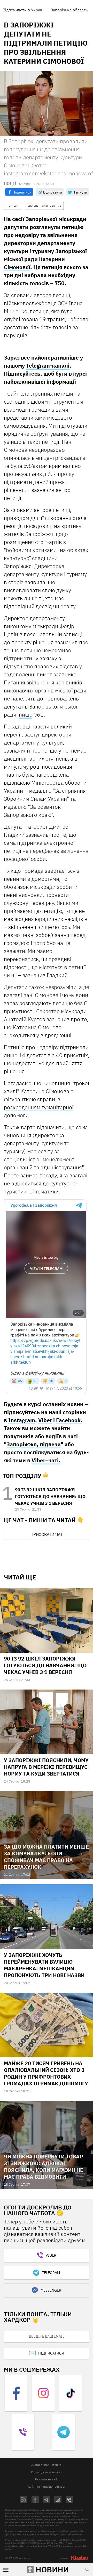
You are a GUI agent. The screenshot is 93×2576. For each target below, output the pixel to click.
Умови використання (46, 2465)
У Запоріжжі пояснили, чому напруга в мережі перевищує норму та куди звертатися (46, 1767)
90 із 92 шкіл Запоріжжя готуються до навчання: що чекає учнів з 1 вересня (50, 1497)
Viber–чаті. (46, 1460)
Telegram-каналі (48, 366)
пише (26, 714)
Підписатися (51, 2353)
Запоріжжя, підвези (34, 1444)
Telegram (51, 2273)
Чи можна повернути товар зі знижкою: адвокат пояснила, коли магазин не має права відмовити (44, 2167)
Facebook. (69, 1420)
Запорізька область (69, 10)
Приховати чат (47, 1534)
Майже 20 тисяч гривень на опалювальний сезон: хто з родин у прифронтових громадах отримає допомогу (46, 2073)
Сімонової (17, 267)
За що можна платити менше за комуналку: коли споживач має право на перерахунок (46, 1857)
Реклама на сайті (47, 2479)
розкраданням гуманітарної (39, 1107)
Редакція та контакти (47, 2472)
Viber (45, 1420)
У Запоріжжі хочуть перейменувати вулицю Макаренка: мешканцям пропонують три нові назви (44, 1965)
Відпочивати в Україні (24, 10)
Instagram (22, 1420)
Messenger (51, 2290)
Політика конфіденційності (47, 2486)
